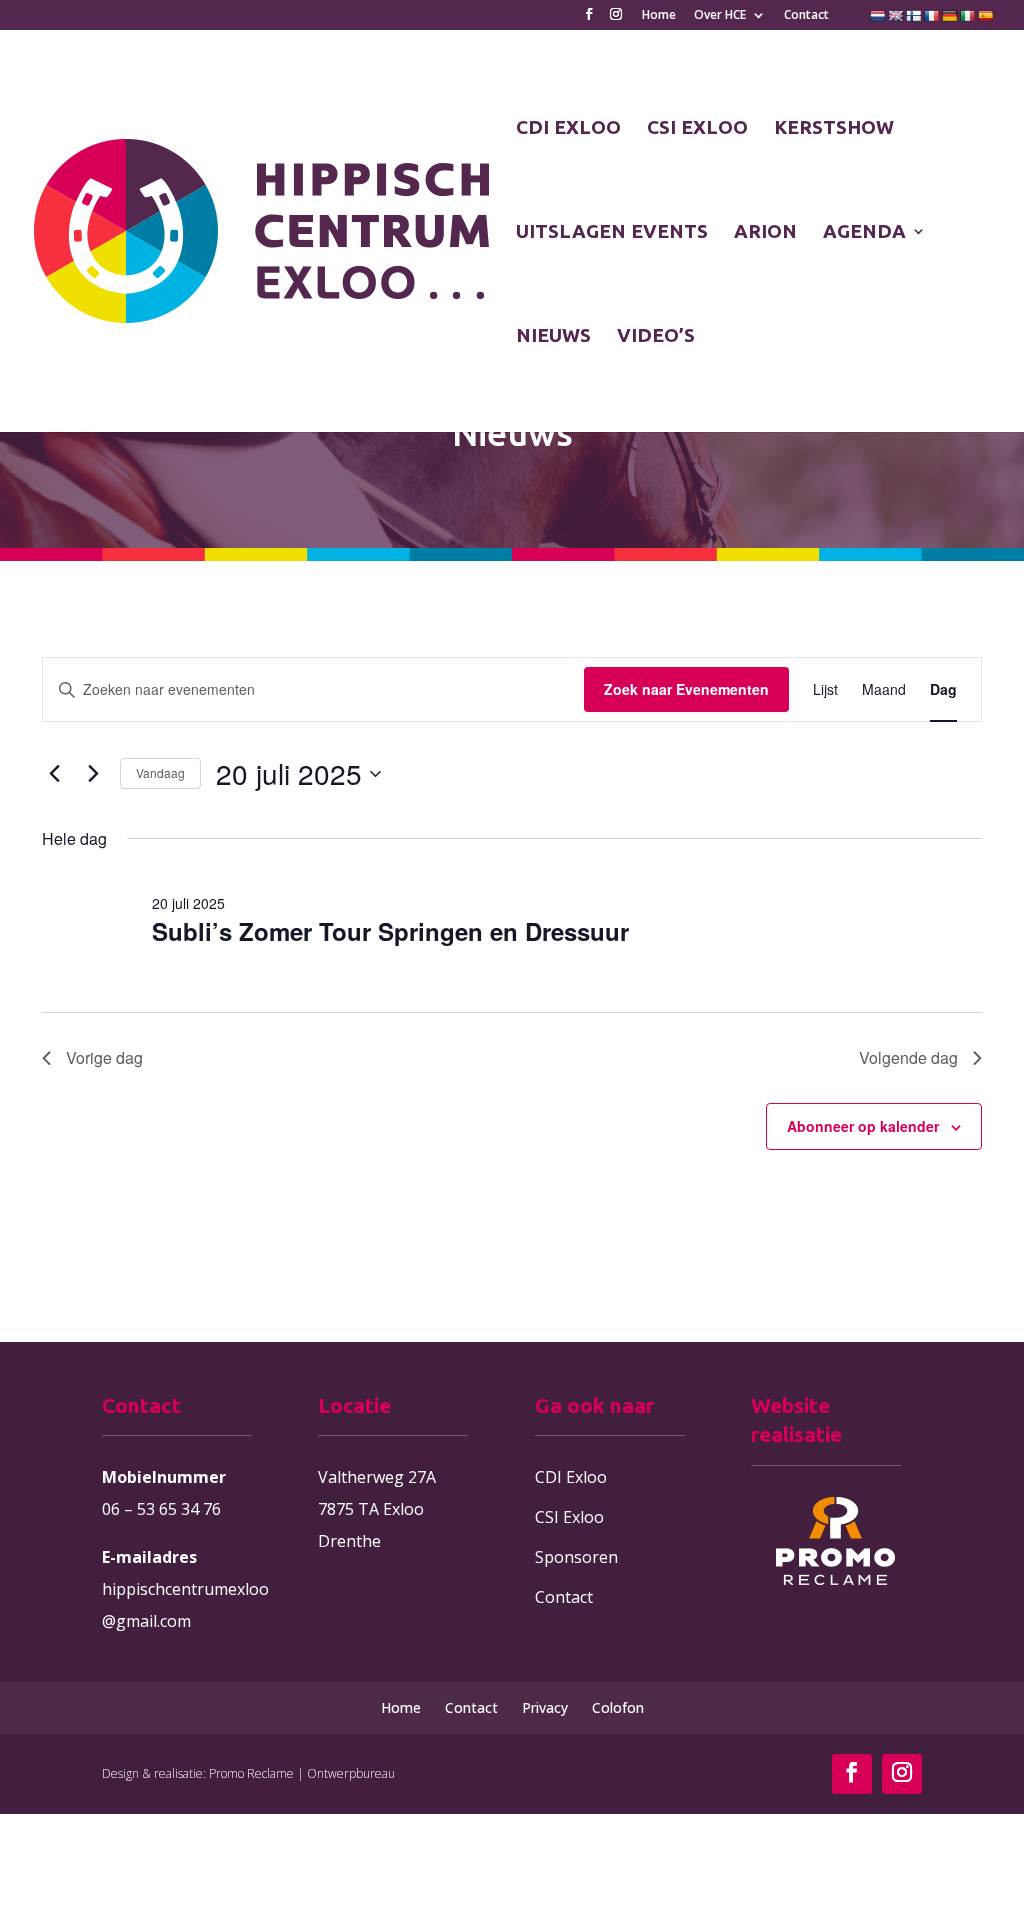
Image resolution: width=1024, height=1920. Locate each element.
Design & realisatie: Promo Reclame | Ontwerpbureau (248, 1773)
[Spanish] (986, 16)
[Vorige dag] (54, 774)
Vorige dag (104, 1057)
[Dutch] (878, 16)
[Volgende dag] (93, 774)
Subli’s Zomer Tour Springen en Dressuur (390, 931)
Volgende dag (908, 1057)
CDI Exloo (571, 1477)
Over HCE (720, 16)
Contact (806, 16)
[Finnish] (914, 16)
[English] (896, 16)
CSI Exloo (569, 1517)
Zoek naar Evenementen (686, 689)
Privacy (545, 1707)
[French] (932, 16)
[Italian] (968, 16)
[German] (950, 16)
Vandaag (160, 772)
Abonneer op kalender (863, 1126)
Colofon (618, 1707)
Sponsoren (576, 1557)
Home (659, 16)
